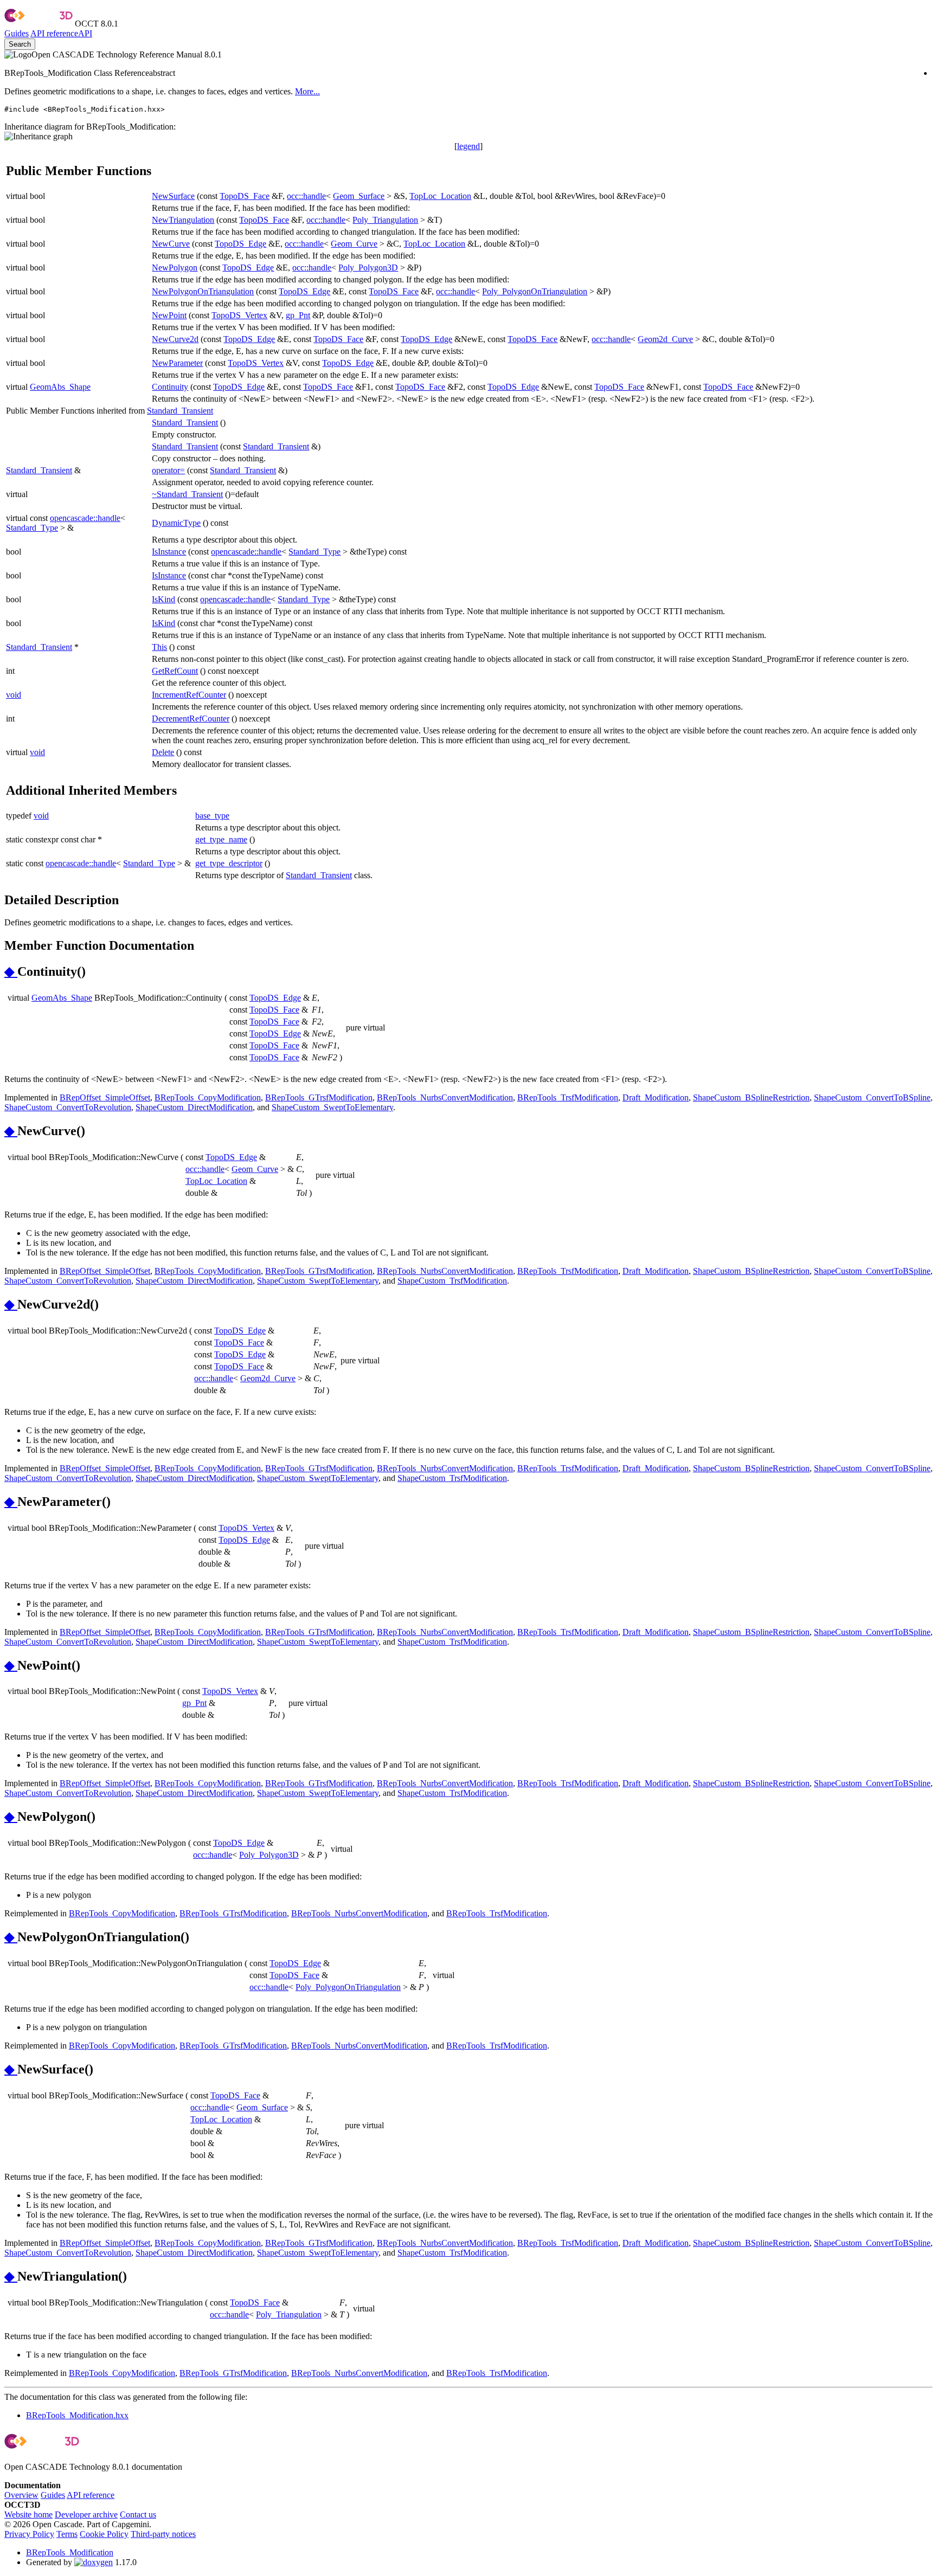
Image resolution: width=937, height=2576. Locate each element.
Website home (28, 2514)
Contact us (138, 2514)
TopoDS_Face (245, 196)
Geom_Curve (354, 244)
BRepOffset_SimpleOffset (105, 1097)
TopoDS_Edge (240, 244)
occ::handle (306, 196)
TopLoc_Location (440, 196)
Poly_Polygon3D (368, 268)
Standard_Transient (180, 411)
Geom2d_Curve (665, 339)
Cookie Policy (104, 2534)
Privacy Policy (29, 2534)
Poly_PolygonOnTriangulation (535, 291)
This (159, 647)
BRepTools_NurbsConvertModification (445, 1097)
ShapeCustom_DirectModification (194, 1107)
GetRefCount (175, 671)
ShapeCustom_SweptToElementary (332, 1107)
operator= (168, 470)
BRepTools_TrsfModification (568, 1097)
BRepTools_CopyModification (208, 1097)
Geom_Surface (359, 196)
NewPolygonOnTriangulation (203, 291)
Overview (21, 2495)
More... (307, 91)
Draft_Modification (656, 1097)
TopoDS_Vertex (239, 315)
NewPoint (169, 315)
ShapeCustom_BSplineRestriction (751, 1097)
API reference (91, 2495)
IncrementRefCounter (189, 695)
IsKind (163, 599)
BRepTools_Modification (70, 2552)
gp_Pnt (298, 315)
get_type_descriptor (229, 863)
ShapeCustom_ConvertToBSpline (872, 1097)
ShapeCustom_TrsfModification (452, 1281)
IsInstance (169, 552)
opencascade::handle (85, 518)
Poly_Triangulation (385, 220)
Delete (163, 752)
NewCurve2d (175, 339)
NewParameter (177, 363)
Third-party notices (163, 2534)
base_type (212, 816)
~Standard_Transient (187, 494)
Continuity (170, 387)
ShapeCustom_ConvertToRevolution (68, 1107)
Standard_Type (32, 528)
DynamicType (176, 523)
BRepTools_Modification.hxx (77, 2415)
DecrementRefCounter (191, 719)
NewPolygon (175, 268)
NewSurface (173, 196)
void (14, 695)
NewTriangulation (183, 220)
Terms (67, 2534)
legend (468, 146)
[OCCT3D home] (38, 24)
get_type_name (221, 839)
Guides (17, 33)
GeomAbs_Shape (60, 387)
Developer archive (86, 2514)
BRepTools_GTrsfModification (319, 1097)
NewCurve (171, 244)
